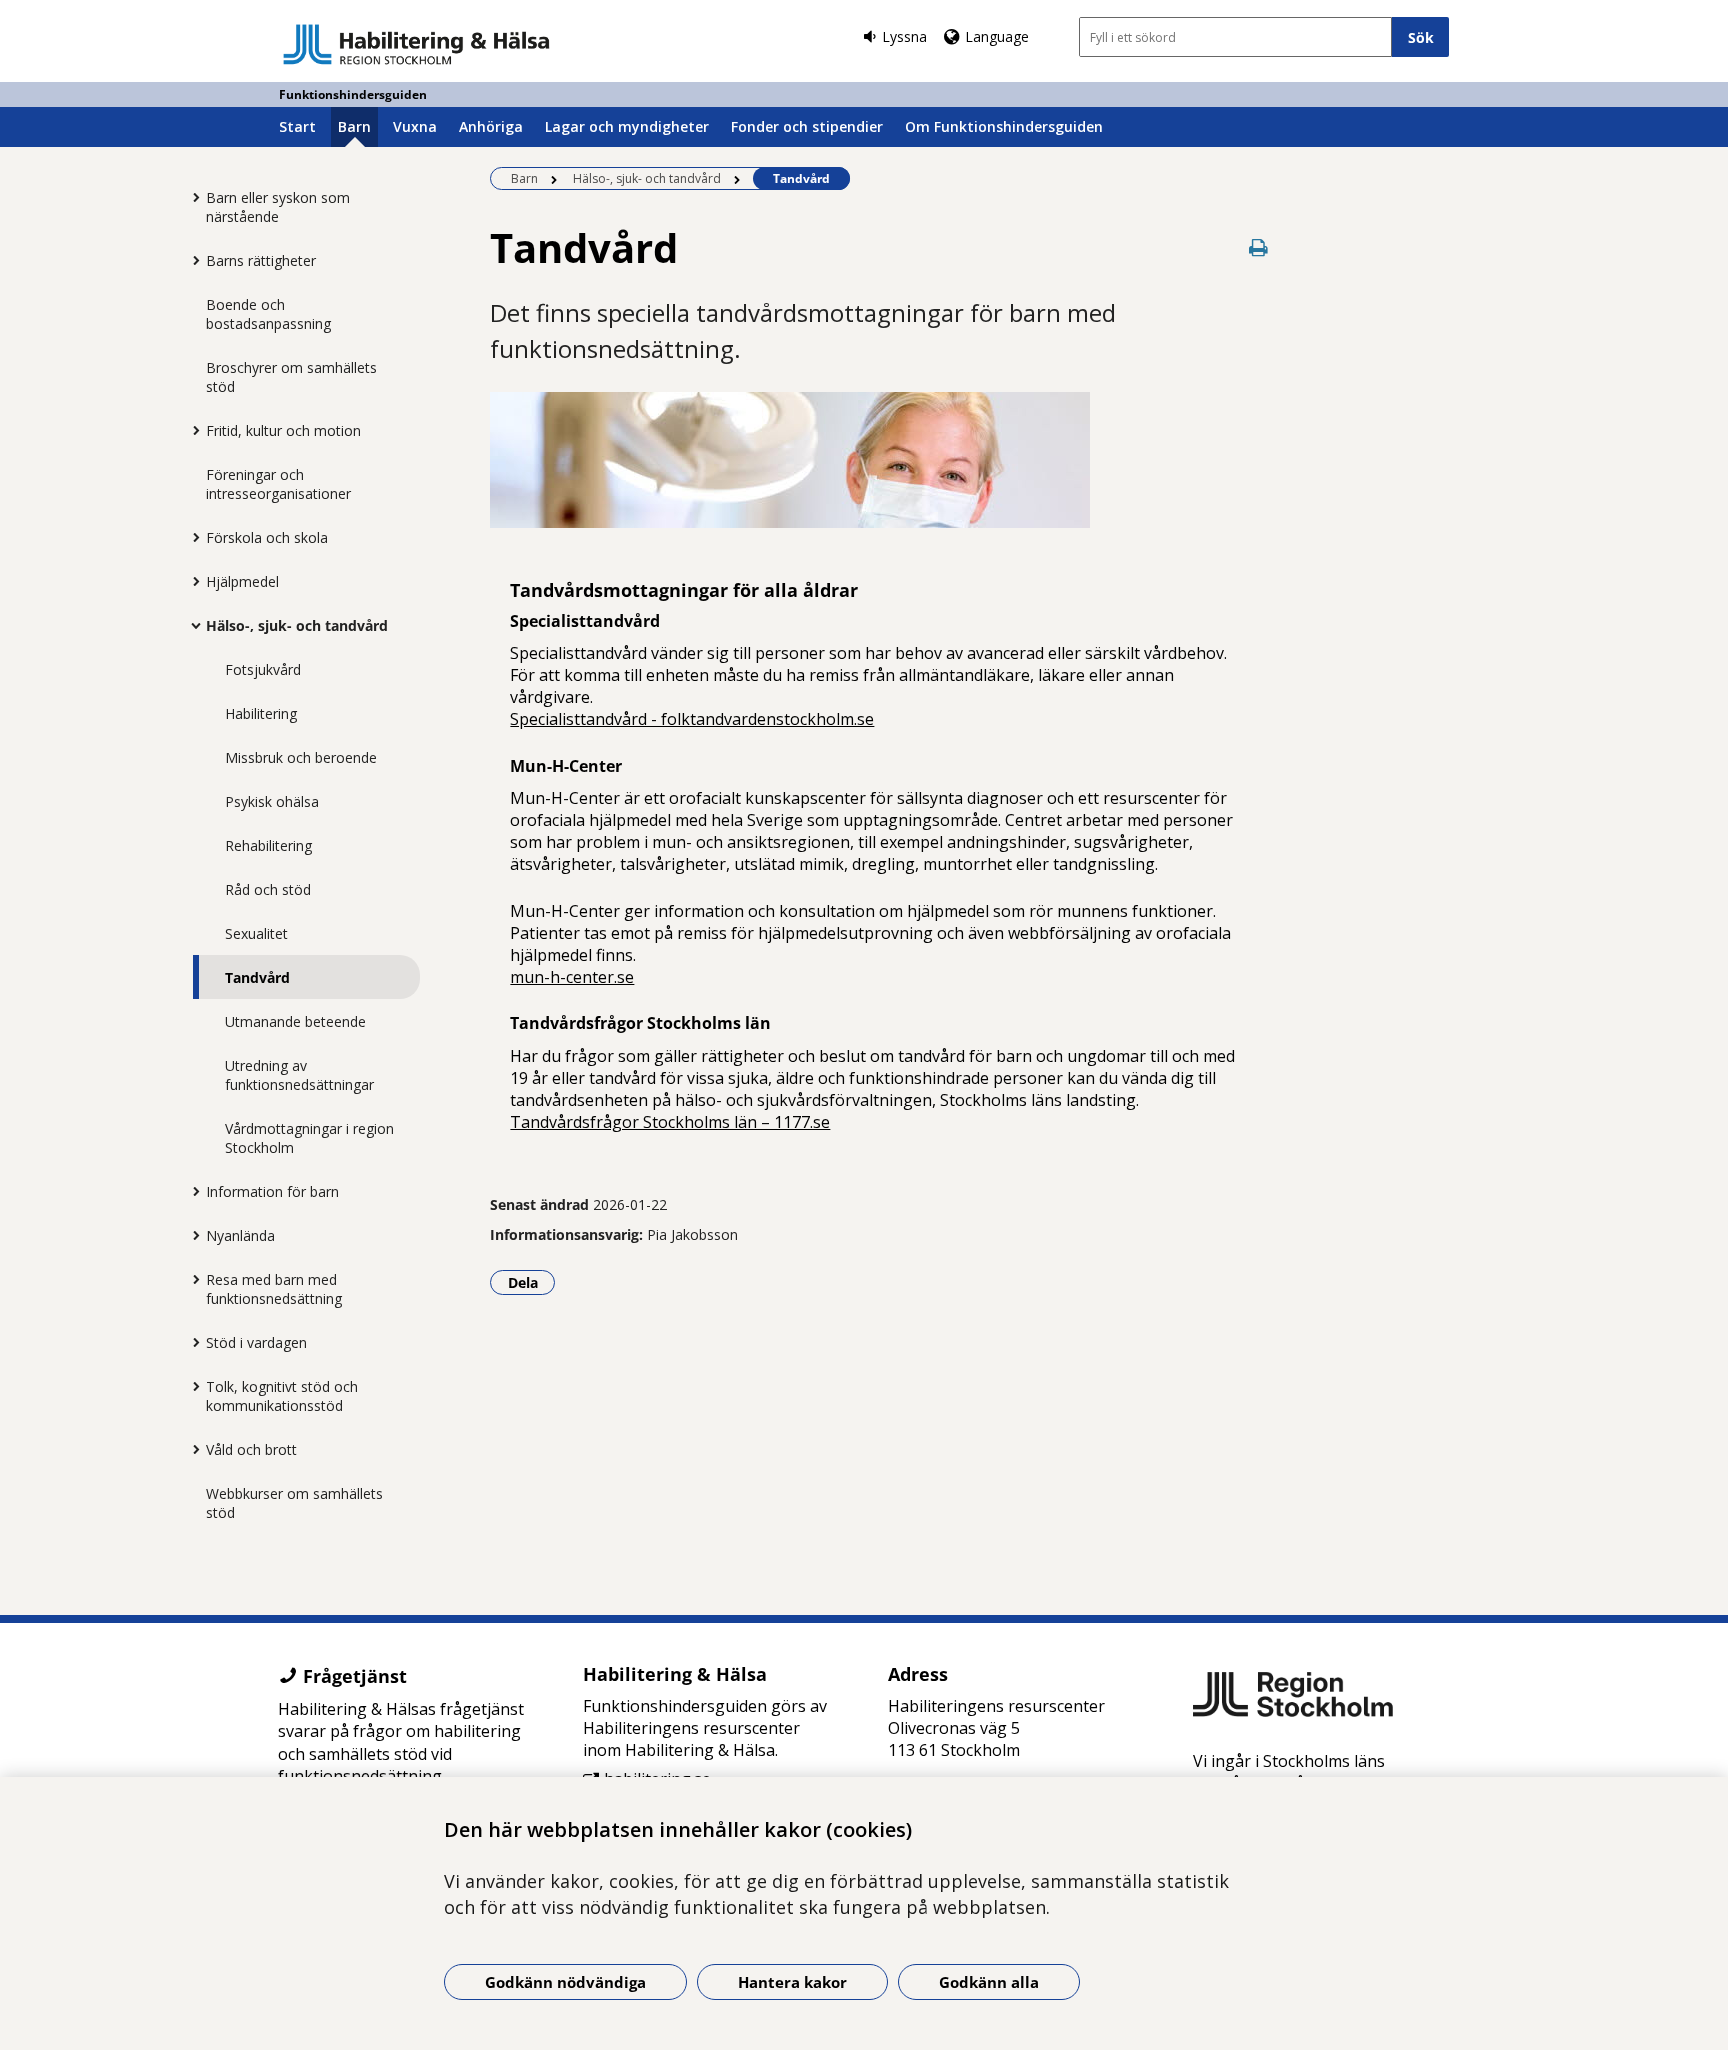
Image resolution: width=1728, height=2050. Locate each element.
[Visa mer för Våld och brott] (191, 1449)
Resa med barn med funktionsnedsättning (274, 1289)
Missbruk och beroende (301, 757)
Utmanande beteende (295, 1021)
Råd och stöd (268, 889)
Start (297, 126)
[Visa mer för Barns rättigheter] (191, 260)
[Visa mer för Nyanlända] (191, 1235)
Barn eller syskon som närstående (278, 207)
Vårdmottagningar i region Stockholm (309, 1138)
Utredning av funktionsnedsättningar (299, 1075)
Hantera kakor (792, 1982)
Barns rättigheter (261, 260)
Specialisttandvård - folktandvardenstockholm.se (692, 719)
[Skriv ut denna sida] (1259, 247)
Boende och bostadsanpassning (268, 314)
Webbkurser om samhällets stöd (294, 1503)
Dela (531, 1282)
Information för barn (272, 1191)
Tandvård (257, 977)
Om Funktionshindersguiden (1004, 126)
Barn (354, 126)
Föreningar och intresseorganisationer (278, 484)
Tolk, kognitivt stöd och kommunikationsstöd (282, 1396)
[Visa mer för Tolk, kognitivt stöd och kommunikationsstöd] (191, 1386)
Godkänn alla (989, 1982)
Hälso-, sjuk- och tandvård (297, 625)
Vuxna (415, 126)
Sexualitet (256, 933)
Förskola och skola (267, 537)
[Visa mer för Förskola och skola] (191, 537)
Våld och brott (251, 1449)
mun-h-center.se (572, 977)
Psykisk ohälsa (272, 801)
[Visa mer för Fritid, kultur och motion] (191, 430)
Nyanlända (240, 1235)
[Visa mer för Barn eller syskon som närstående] (191, 197)
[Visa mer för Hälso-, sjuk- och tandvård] (191, 625)
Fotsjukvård (263, 669)
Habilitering (261, 713)
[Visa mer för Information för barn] (191, 1191)
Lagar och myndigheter (627, 126)
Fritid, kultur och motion (283, 430)
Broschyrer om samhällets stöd (291, 377)
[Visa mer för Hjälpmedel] (191, 581)
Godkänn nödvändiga (565, 1982)
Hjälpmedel (242, 581)
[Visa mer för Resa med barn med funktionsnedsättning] (191, 1279)
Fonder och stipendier (807, 126)
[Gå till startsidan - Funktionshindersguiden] (416, 44)
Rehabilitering (268, 845)
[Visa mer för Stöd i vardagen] (191, 1342)
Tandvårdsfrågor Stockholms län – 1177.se (670, 1122)
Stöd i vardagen (256, 1342)
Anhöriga (491, 126)
